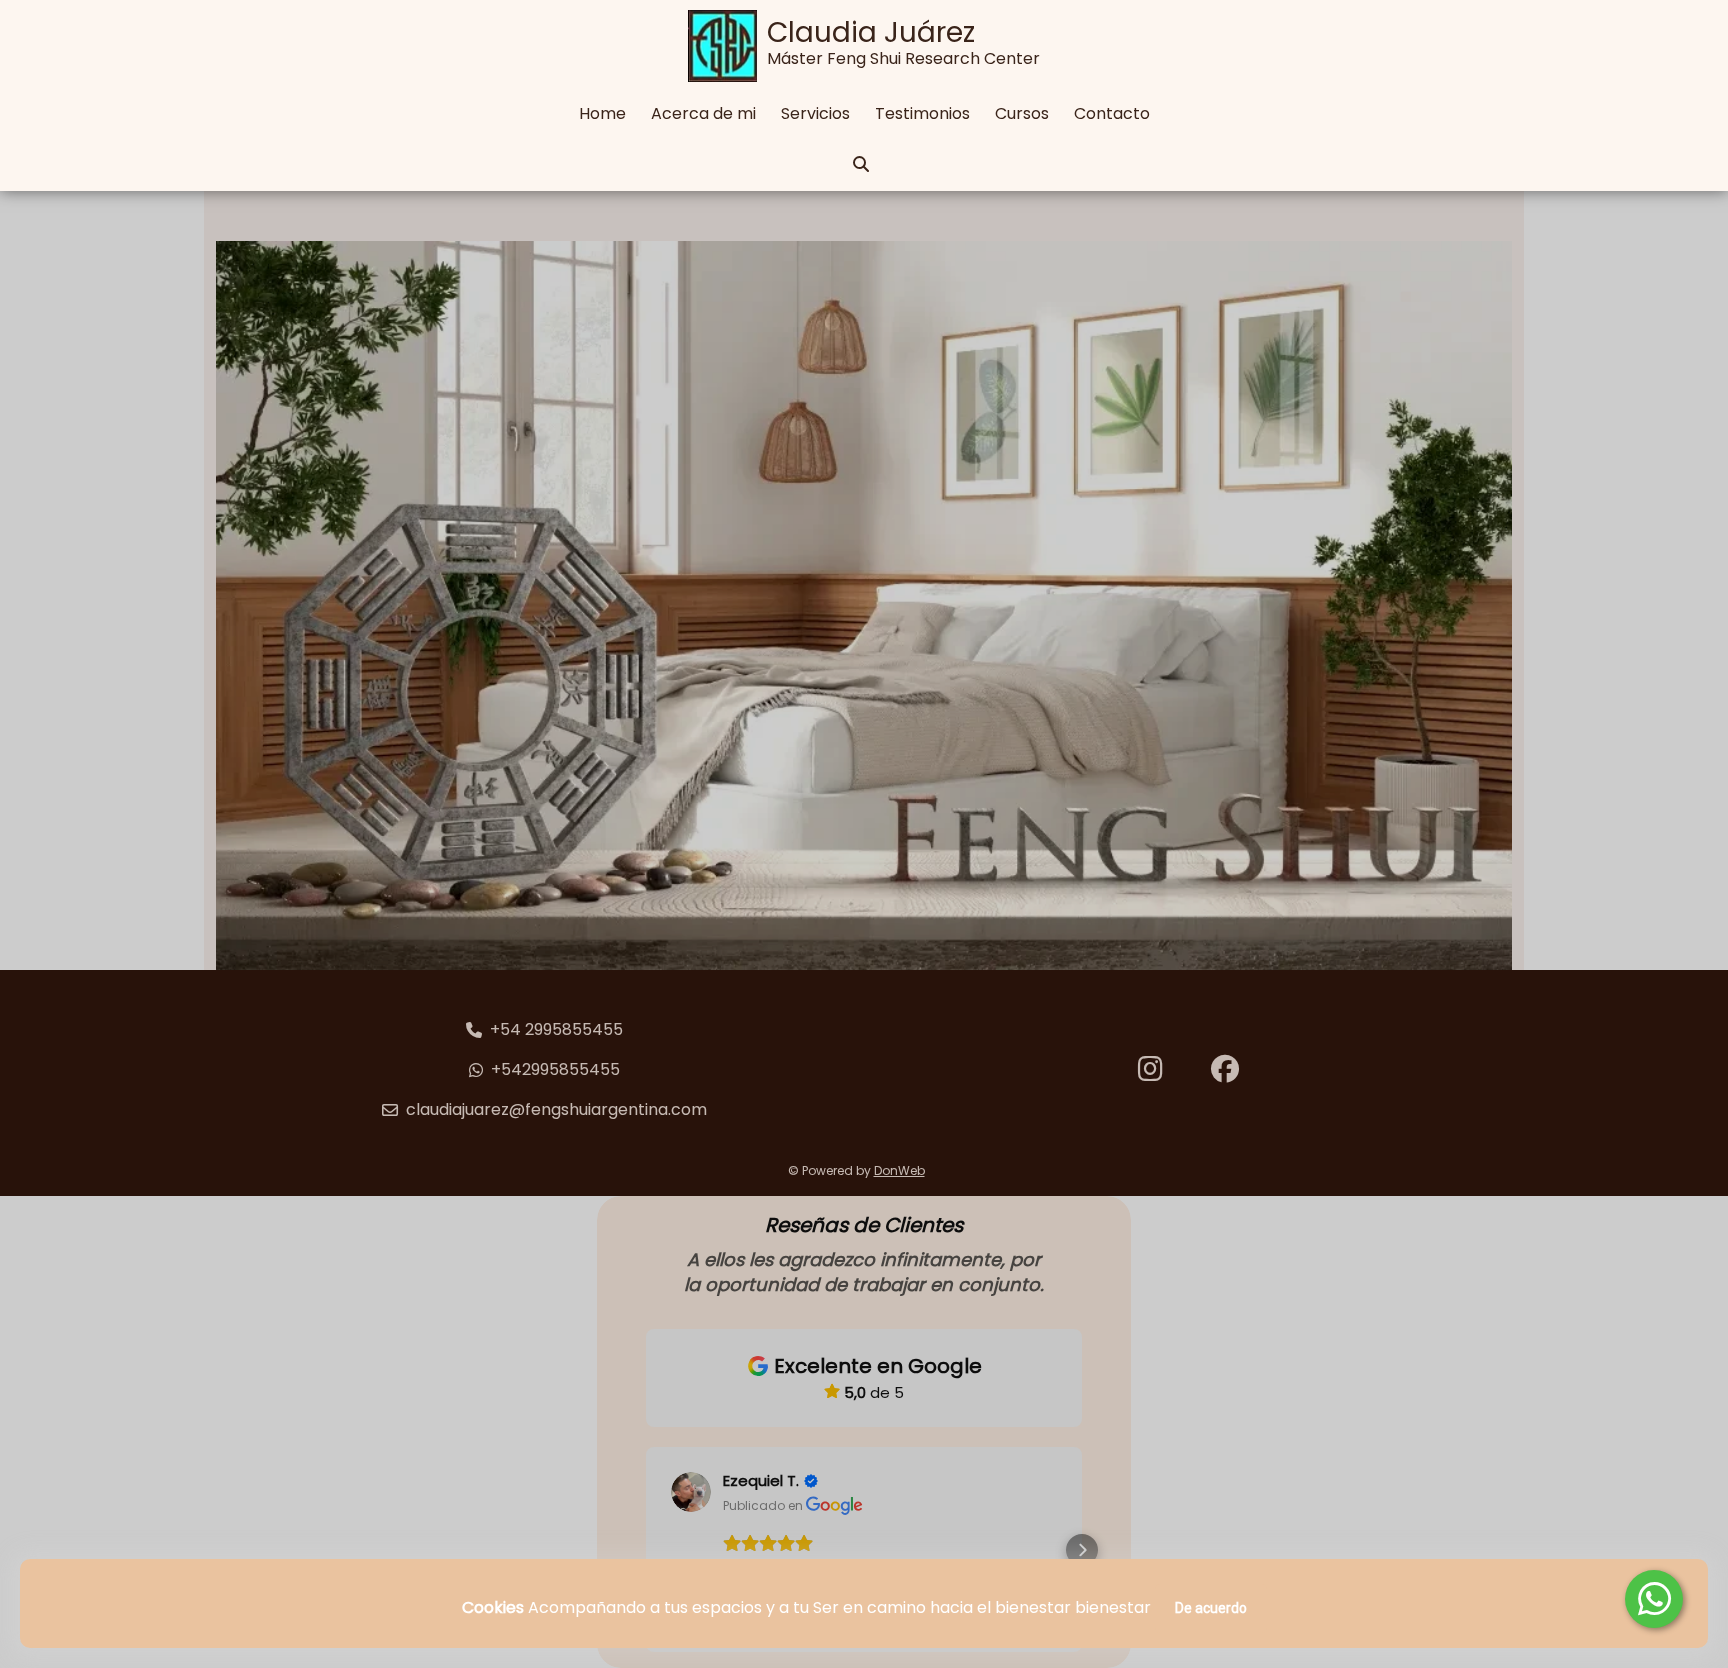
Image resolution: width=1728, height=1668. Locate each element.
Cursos (1022, 113)
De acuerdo (1211, 1608)
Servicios (815, 113)
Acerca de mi (703, 113)
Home (602, 113)
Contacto (1112, 113)
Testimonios (922, 113)
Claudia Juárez (871, 32)
